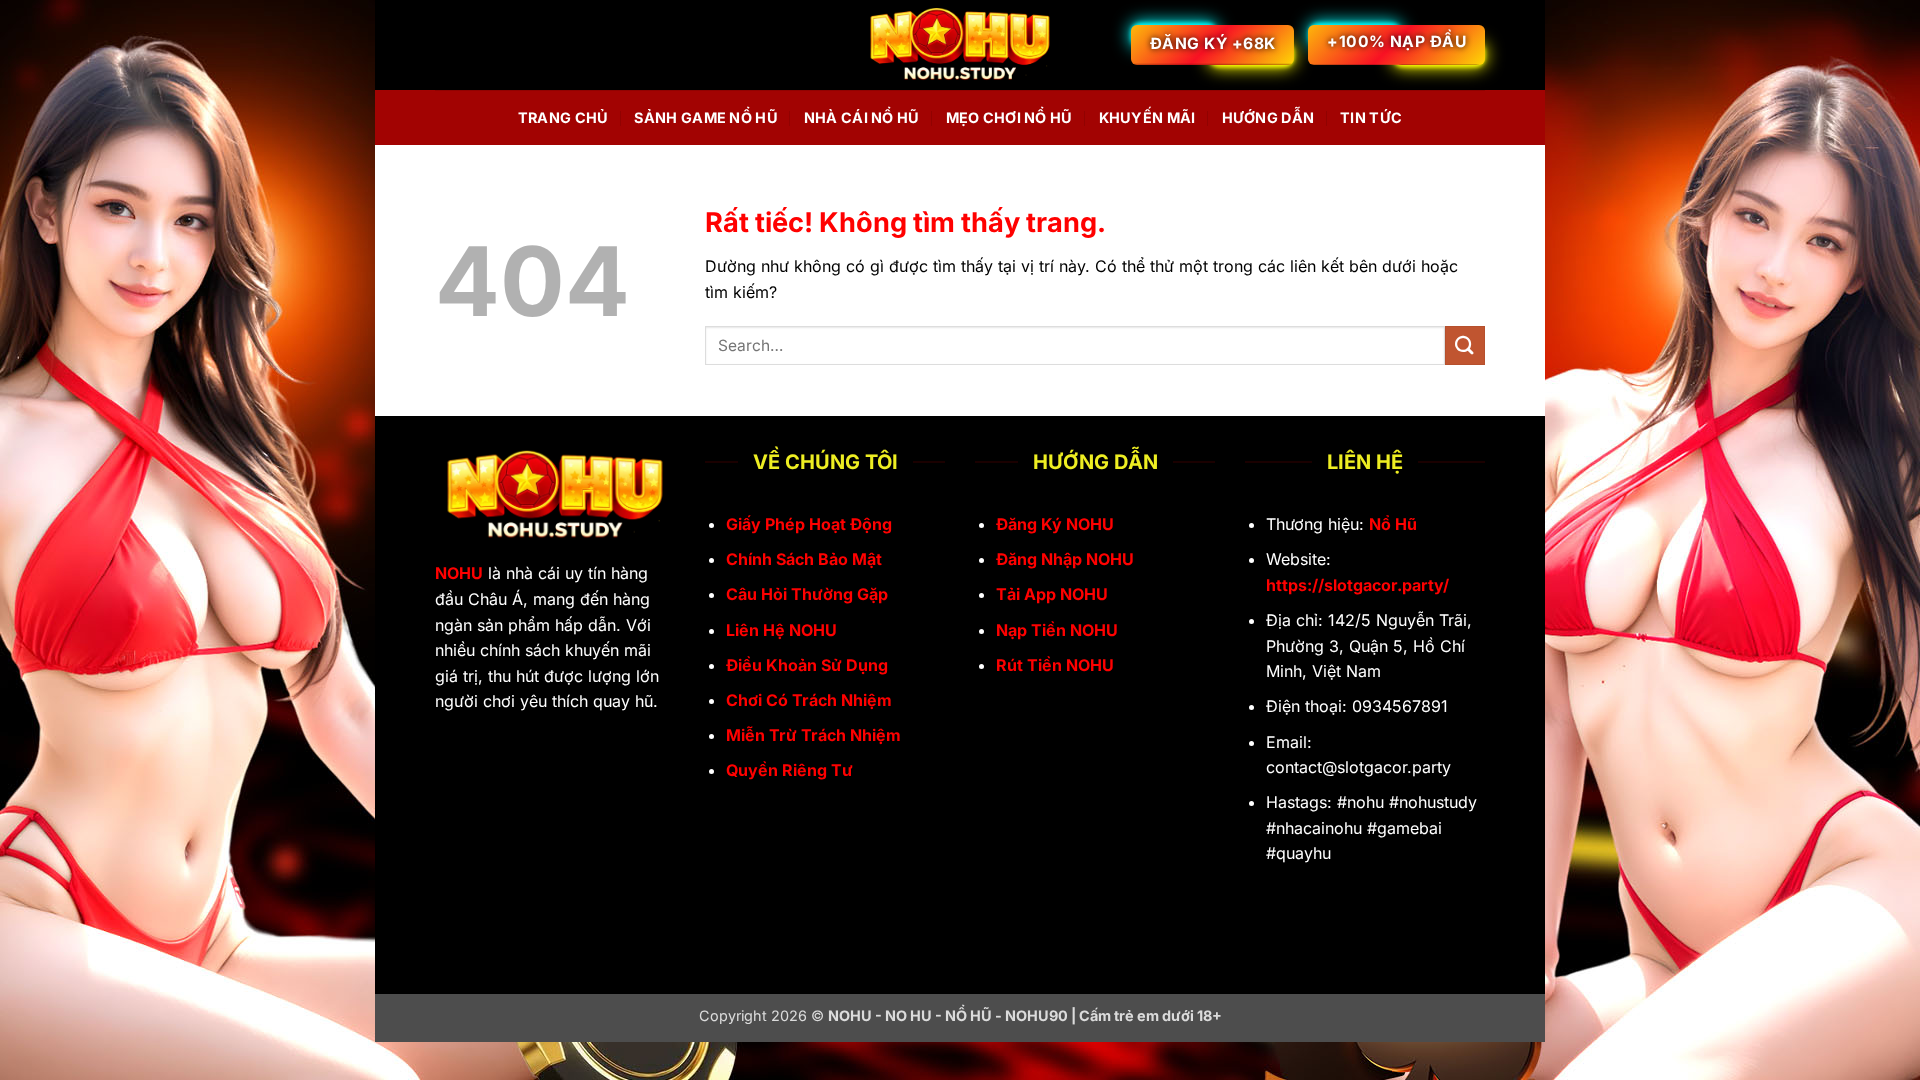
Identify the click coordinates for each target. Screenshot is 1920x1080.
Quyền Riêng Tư (789, 770)
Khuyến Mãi (1147, 117)
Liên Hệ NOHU (781, 630)
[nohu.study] (960, 45)
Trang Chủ (563, 117)
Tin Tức (1371, 117)
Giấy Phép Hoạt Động (809, 524)
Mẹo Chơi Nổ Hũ (1009, 117)
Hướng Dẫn (1268, 117)
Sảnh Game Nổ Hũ (705, 117)
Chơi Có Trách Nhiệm (809, 700)
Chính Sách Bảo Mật (804, 559)
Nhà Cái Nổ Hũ (862, 117)
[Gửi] (1465, 345)
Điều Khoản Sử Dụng (807, 665)
